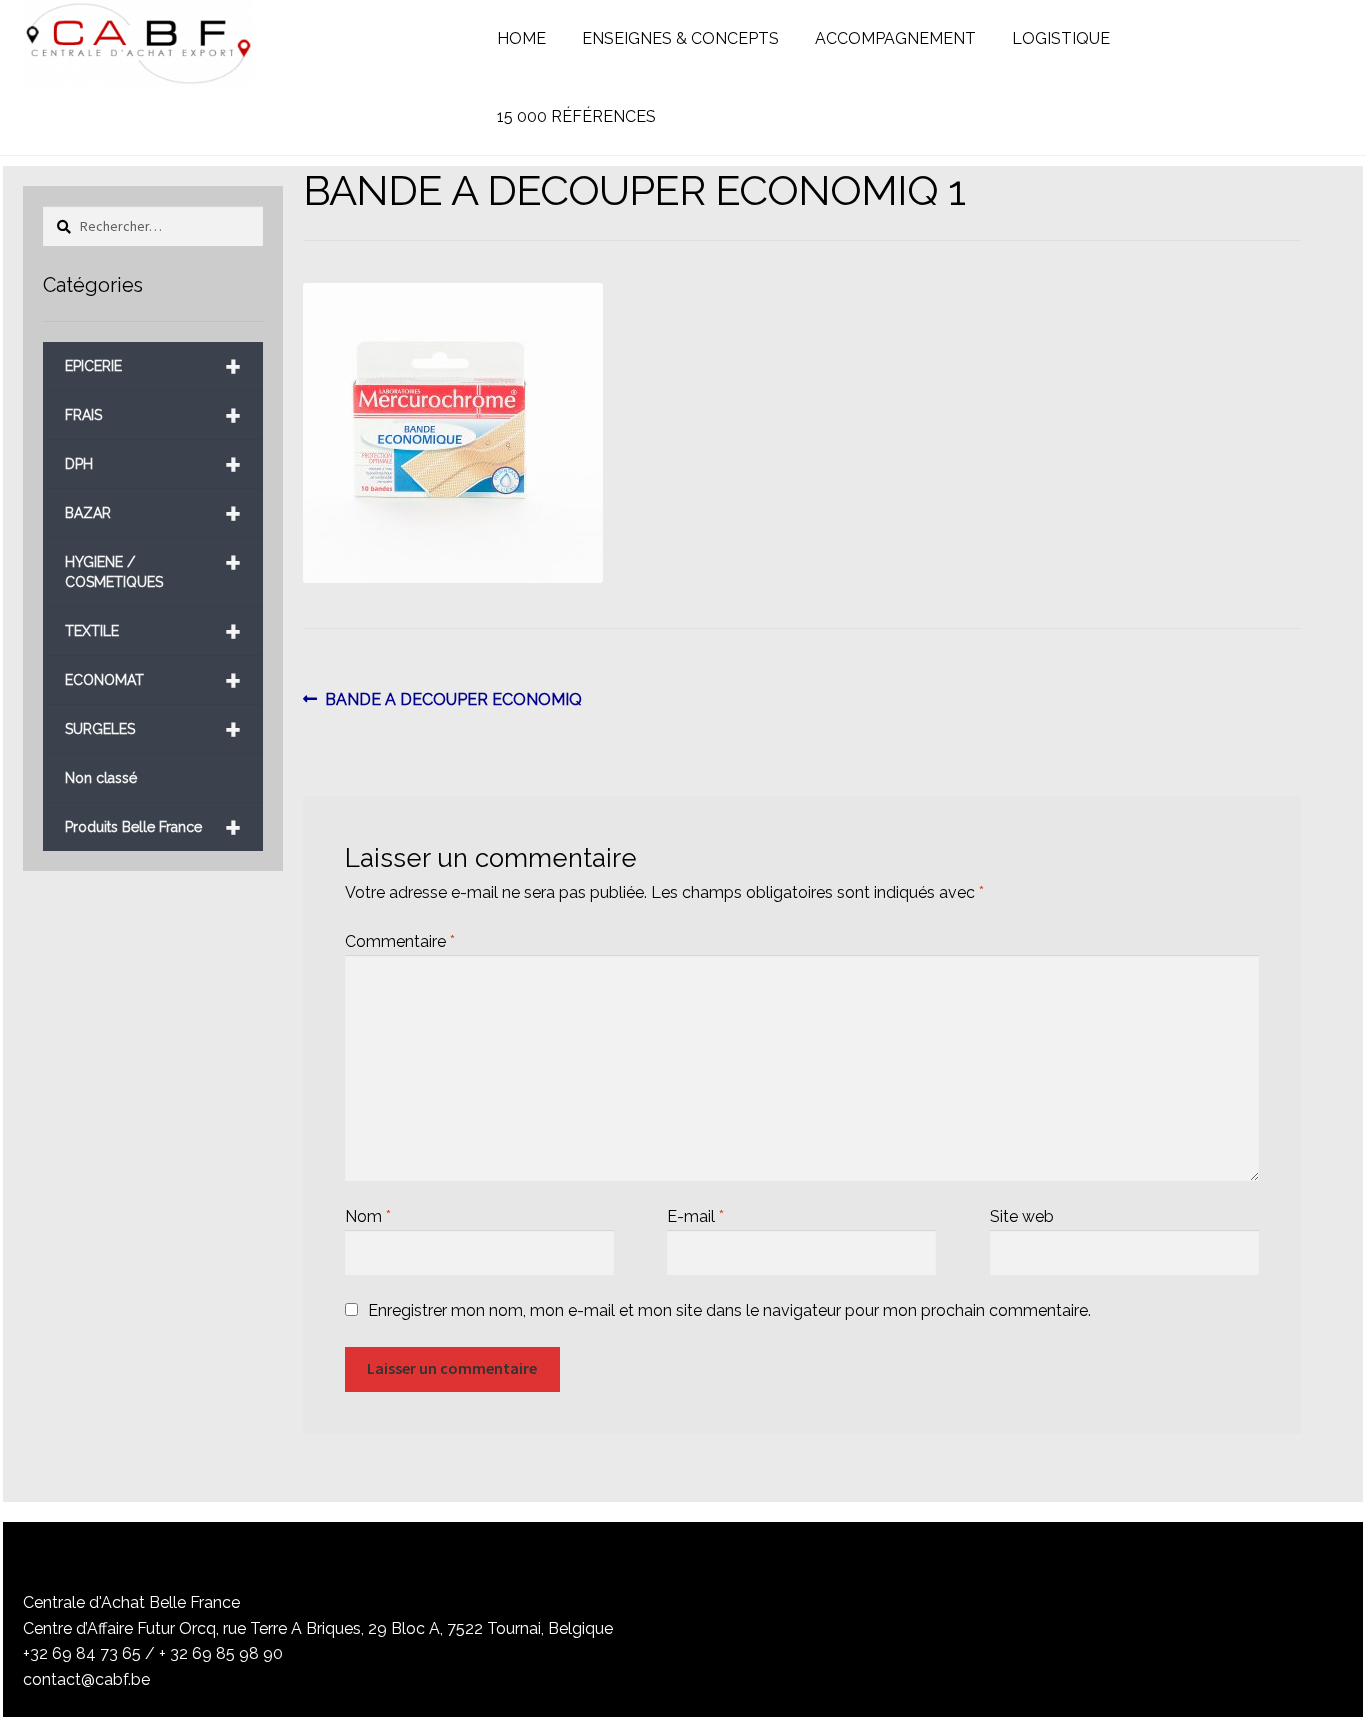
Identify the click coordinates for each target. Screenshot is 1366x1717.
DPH (153, 464)
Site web (1022, 1216)
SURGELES (153, 729)
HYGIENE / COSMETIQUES (153, 564)
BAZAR (153, 513)
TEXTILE (153, 631)
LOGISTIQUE (1061, 38)
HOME (521, 38)
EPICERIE (153, 366)
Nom (368, 1216)
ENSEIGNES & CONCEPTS (680, 38)
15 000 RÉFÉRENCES (576, 116)
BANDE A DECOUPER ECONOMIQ (453, 701)
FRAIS (153, 415)
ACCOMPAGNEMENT (895, 38)
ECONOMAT (153, 680)
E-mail (695, 1216)
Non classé (101, 778)
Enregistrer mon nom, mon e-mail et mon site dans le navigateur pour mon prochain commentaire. (729, 1310)
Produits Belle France (153, 827)
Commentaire (400, 941)
